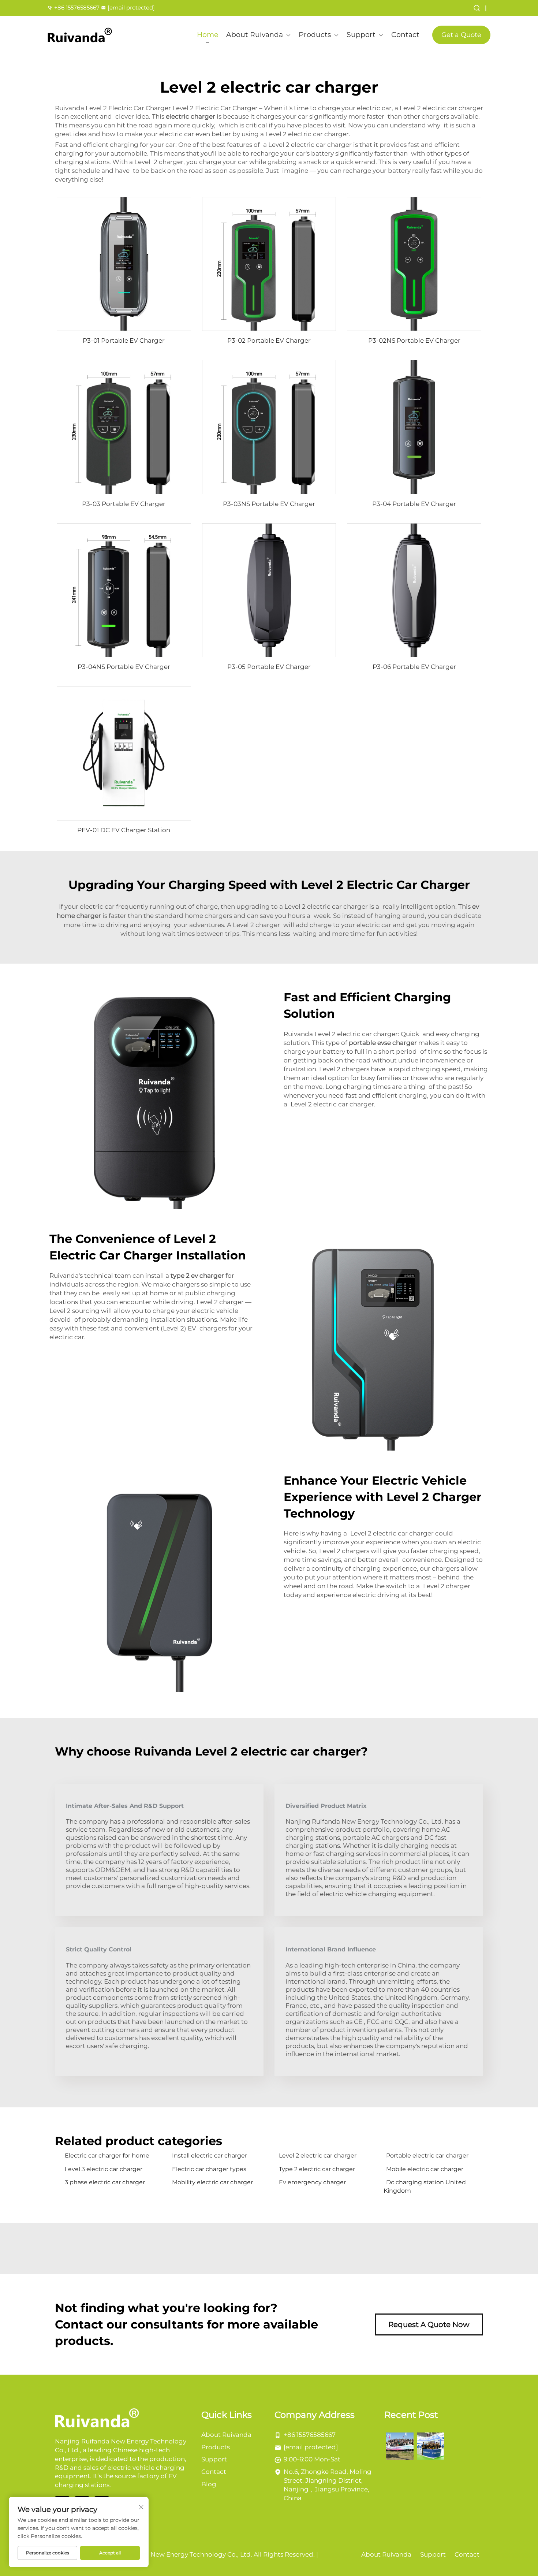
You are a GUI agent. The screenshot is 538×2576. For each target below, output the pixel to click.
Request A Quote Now (429, 2324)
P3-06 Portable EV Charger (414, 667)
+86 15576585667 (77, 8)
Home (208, 35)
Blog (209, 2484)
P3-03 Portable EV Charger (124, 504)
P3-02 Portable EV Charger (269, 340)
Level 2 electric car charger (318, 2156)
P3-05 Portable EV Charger (269, 667)
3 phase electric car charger (105, 2182)
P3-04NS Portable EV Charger (124, 667)
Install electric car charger (210, 2156)
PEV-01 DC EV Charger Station (124, 830)
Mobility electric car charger (212, 2182)
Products (315, 35)
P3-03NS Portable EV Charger (269, 504)
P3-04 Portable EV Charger (414, 504)
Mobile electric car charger (425, 2169)
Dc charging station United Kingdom (425, 2186)
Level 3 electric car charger (104, 2169)
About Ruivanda (255, 35)
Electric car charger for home (107, 2156)
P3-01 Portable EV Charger (124, 340)
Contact (405, 35)
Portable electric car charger (427, 2156)
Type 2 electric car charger (317, 2169)
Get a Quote (461, 35)
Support (361, 35)
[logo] (80, 35)
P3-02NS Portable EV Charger (414, 340)
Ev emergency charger (312, 2182)
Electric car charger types (209, 2169)
